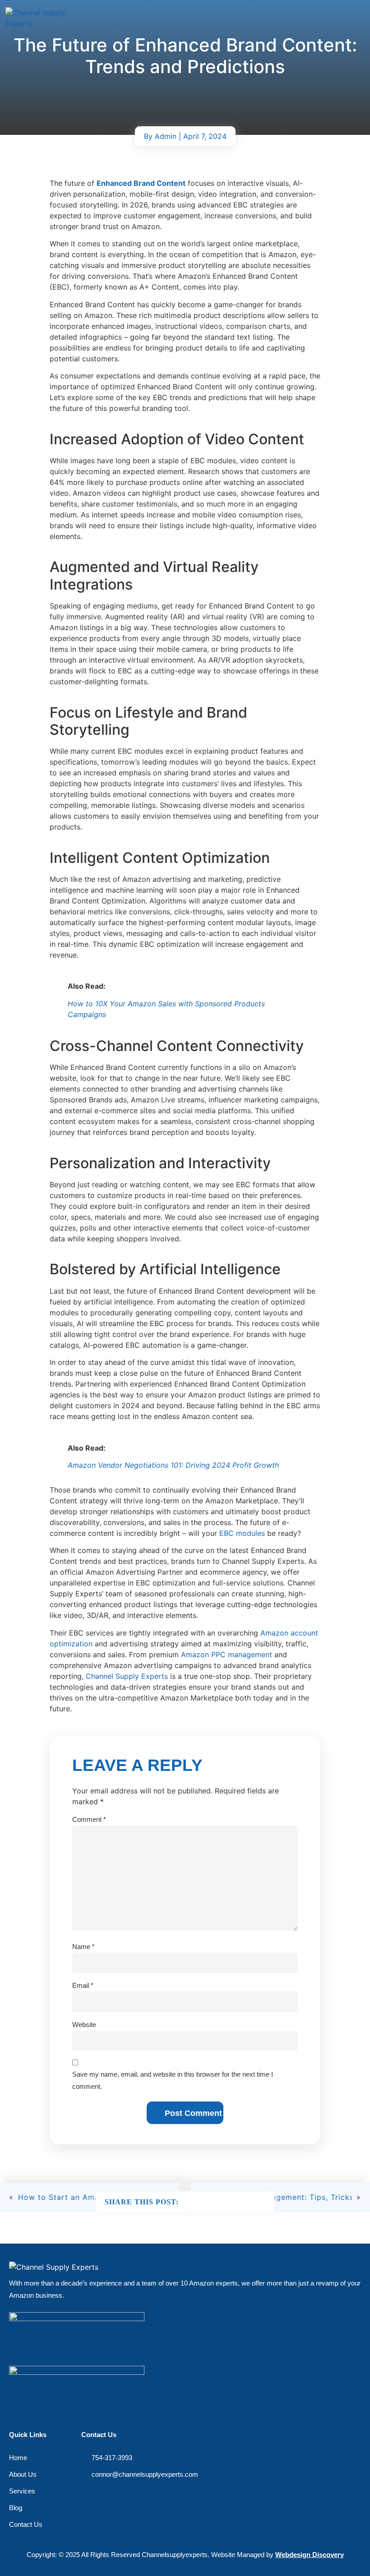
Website (84, 2025)
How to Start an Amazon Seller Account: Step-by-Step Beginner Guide (92, 2197)
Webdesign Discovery (310, 2555)
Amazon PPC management (227, 1654)
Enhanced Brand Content (141, 183)
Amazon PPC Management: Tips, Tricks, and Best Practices (278, 2197)
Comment (89, 1819)
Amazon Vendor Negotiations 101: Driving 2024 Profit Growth (173, 1465)
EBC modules (242, 1533)
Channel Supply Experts (127, 1676)
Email (83, 1985)
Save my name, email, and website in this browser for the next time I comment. (173, 2080)
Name (83, 1947)
